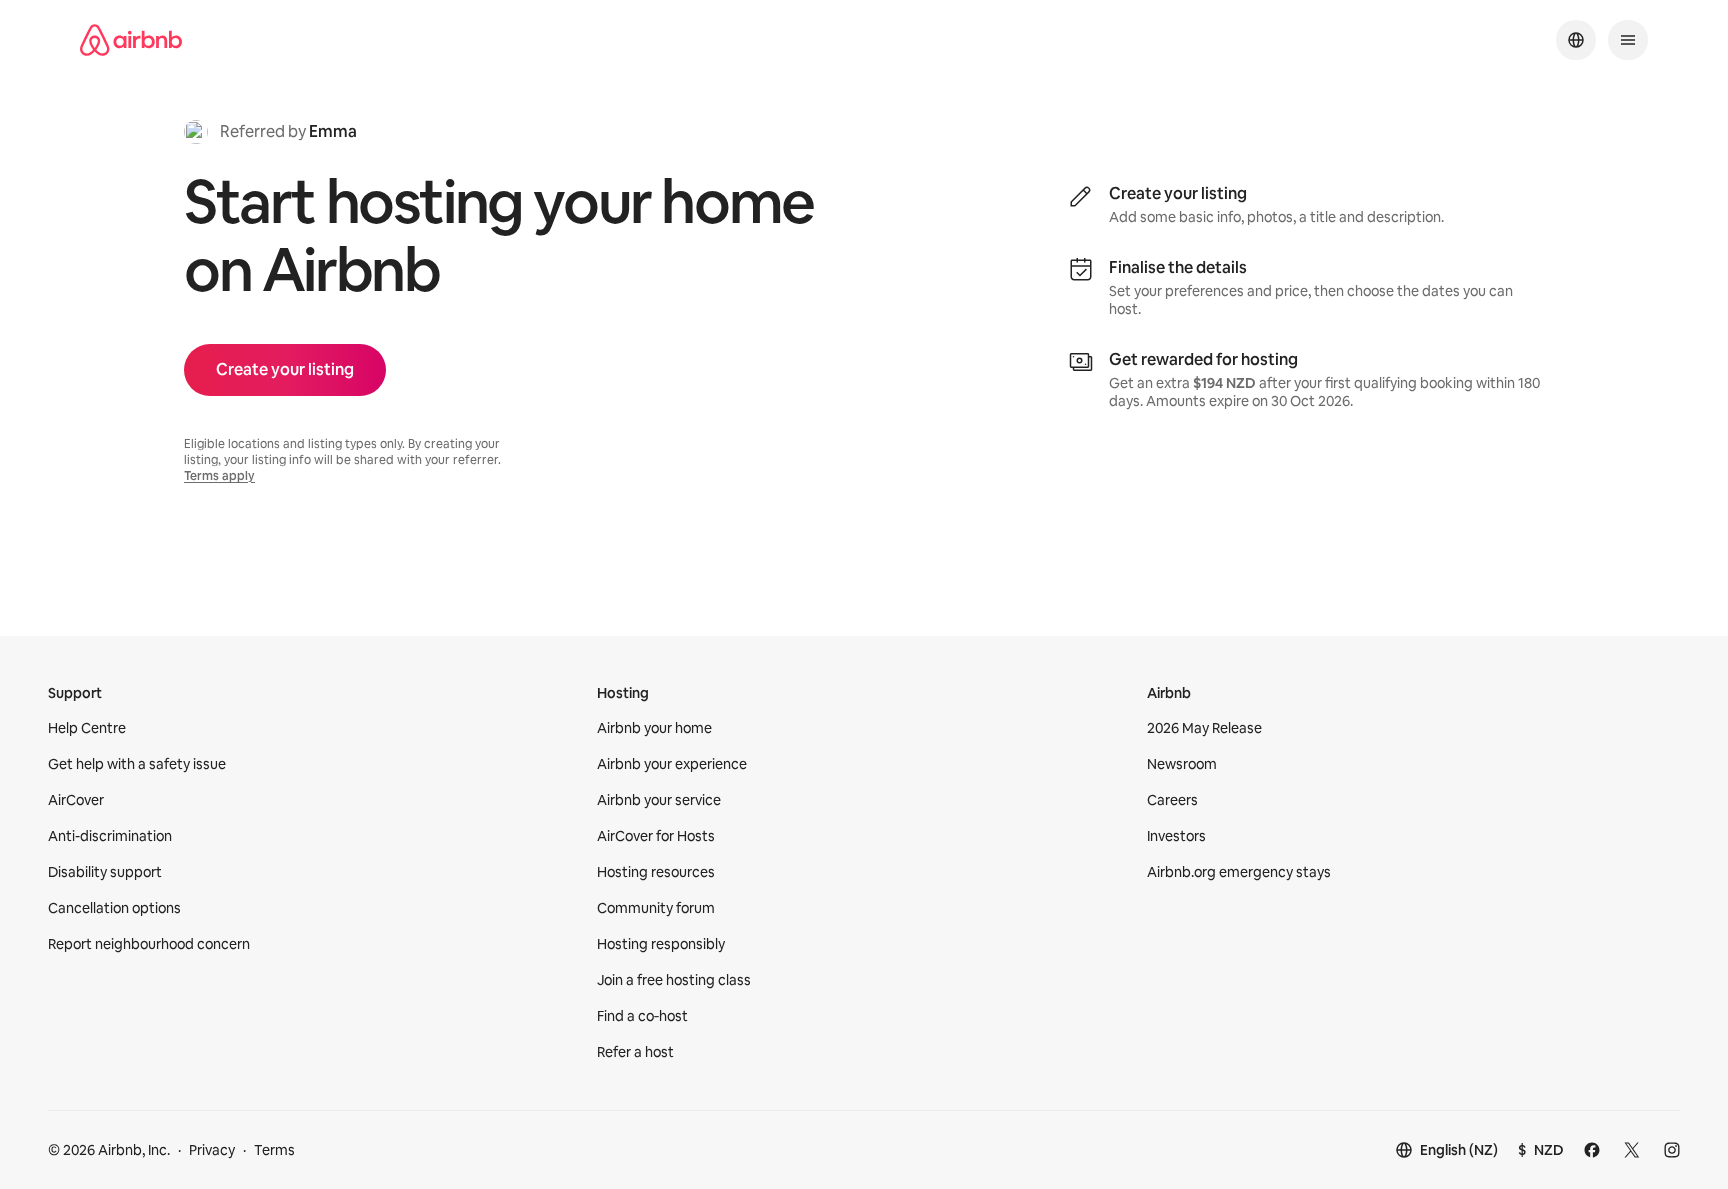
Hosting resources (656, 872)
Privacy (212, 1150)
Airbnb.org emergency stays (1239, 872)
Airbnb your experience (672, 764)
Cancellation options (114, 908)
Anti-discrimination (110, 836)
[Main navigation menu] (1628, 40)
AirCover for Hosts (656, 836)
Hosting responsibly (661, 944)
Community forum (656, 908)
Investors (1176, 836)
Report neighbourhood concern (149, 944)
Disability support (105, 872)
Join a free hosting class (674, 980)
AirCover (76, 800)
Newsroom (1182, 764)
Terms (274, 1150)
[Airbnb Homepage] (131, 40)
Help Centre (87, 728)
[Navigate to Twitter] (1632, 1150)
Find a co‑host (642, 1016)
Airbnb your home (654, 728)
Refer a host (635, 1052)
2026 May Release (1204, 728)
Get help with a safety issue (137, 764)
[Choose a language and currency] (1576, 40)
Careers (1172, 800)
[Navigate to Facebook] (1592, 1150)
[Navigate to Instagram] (1672, 1150)
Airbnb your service (659, 800)
